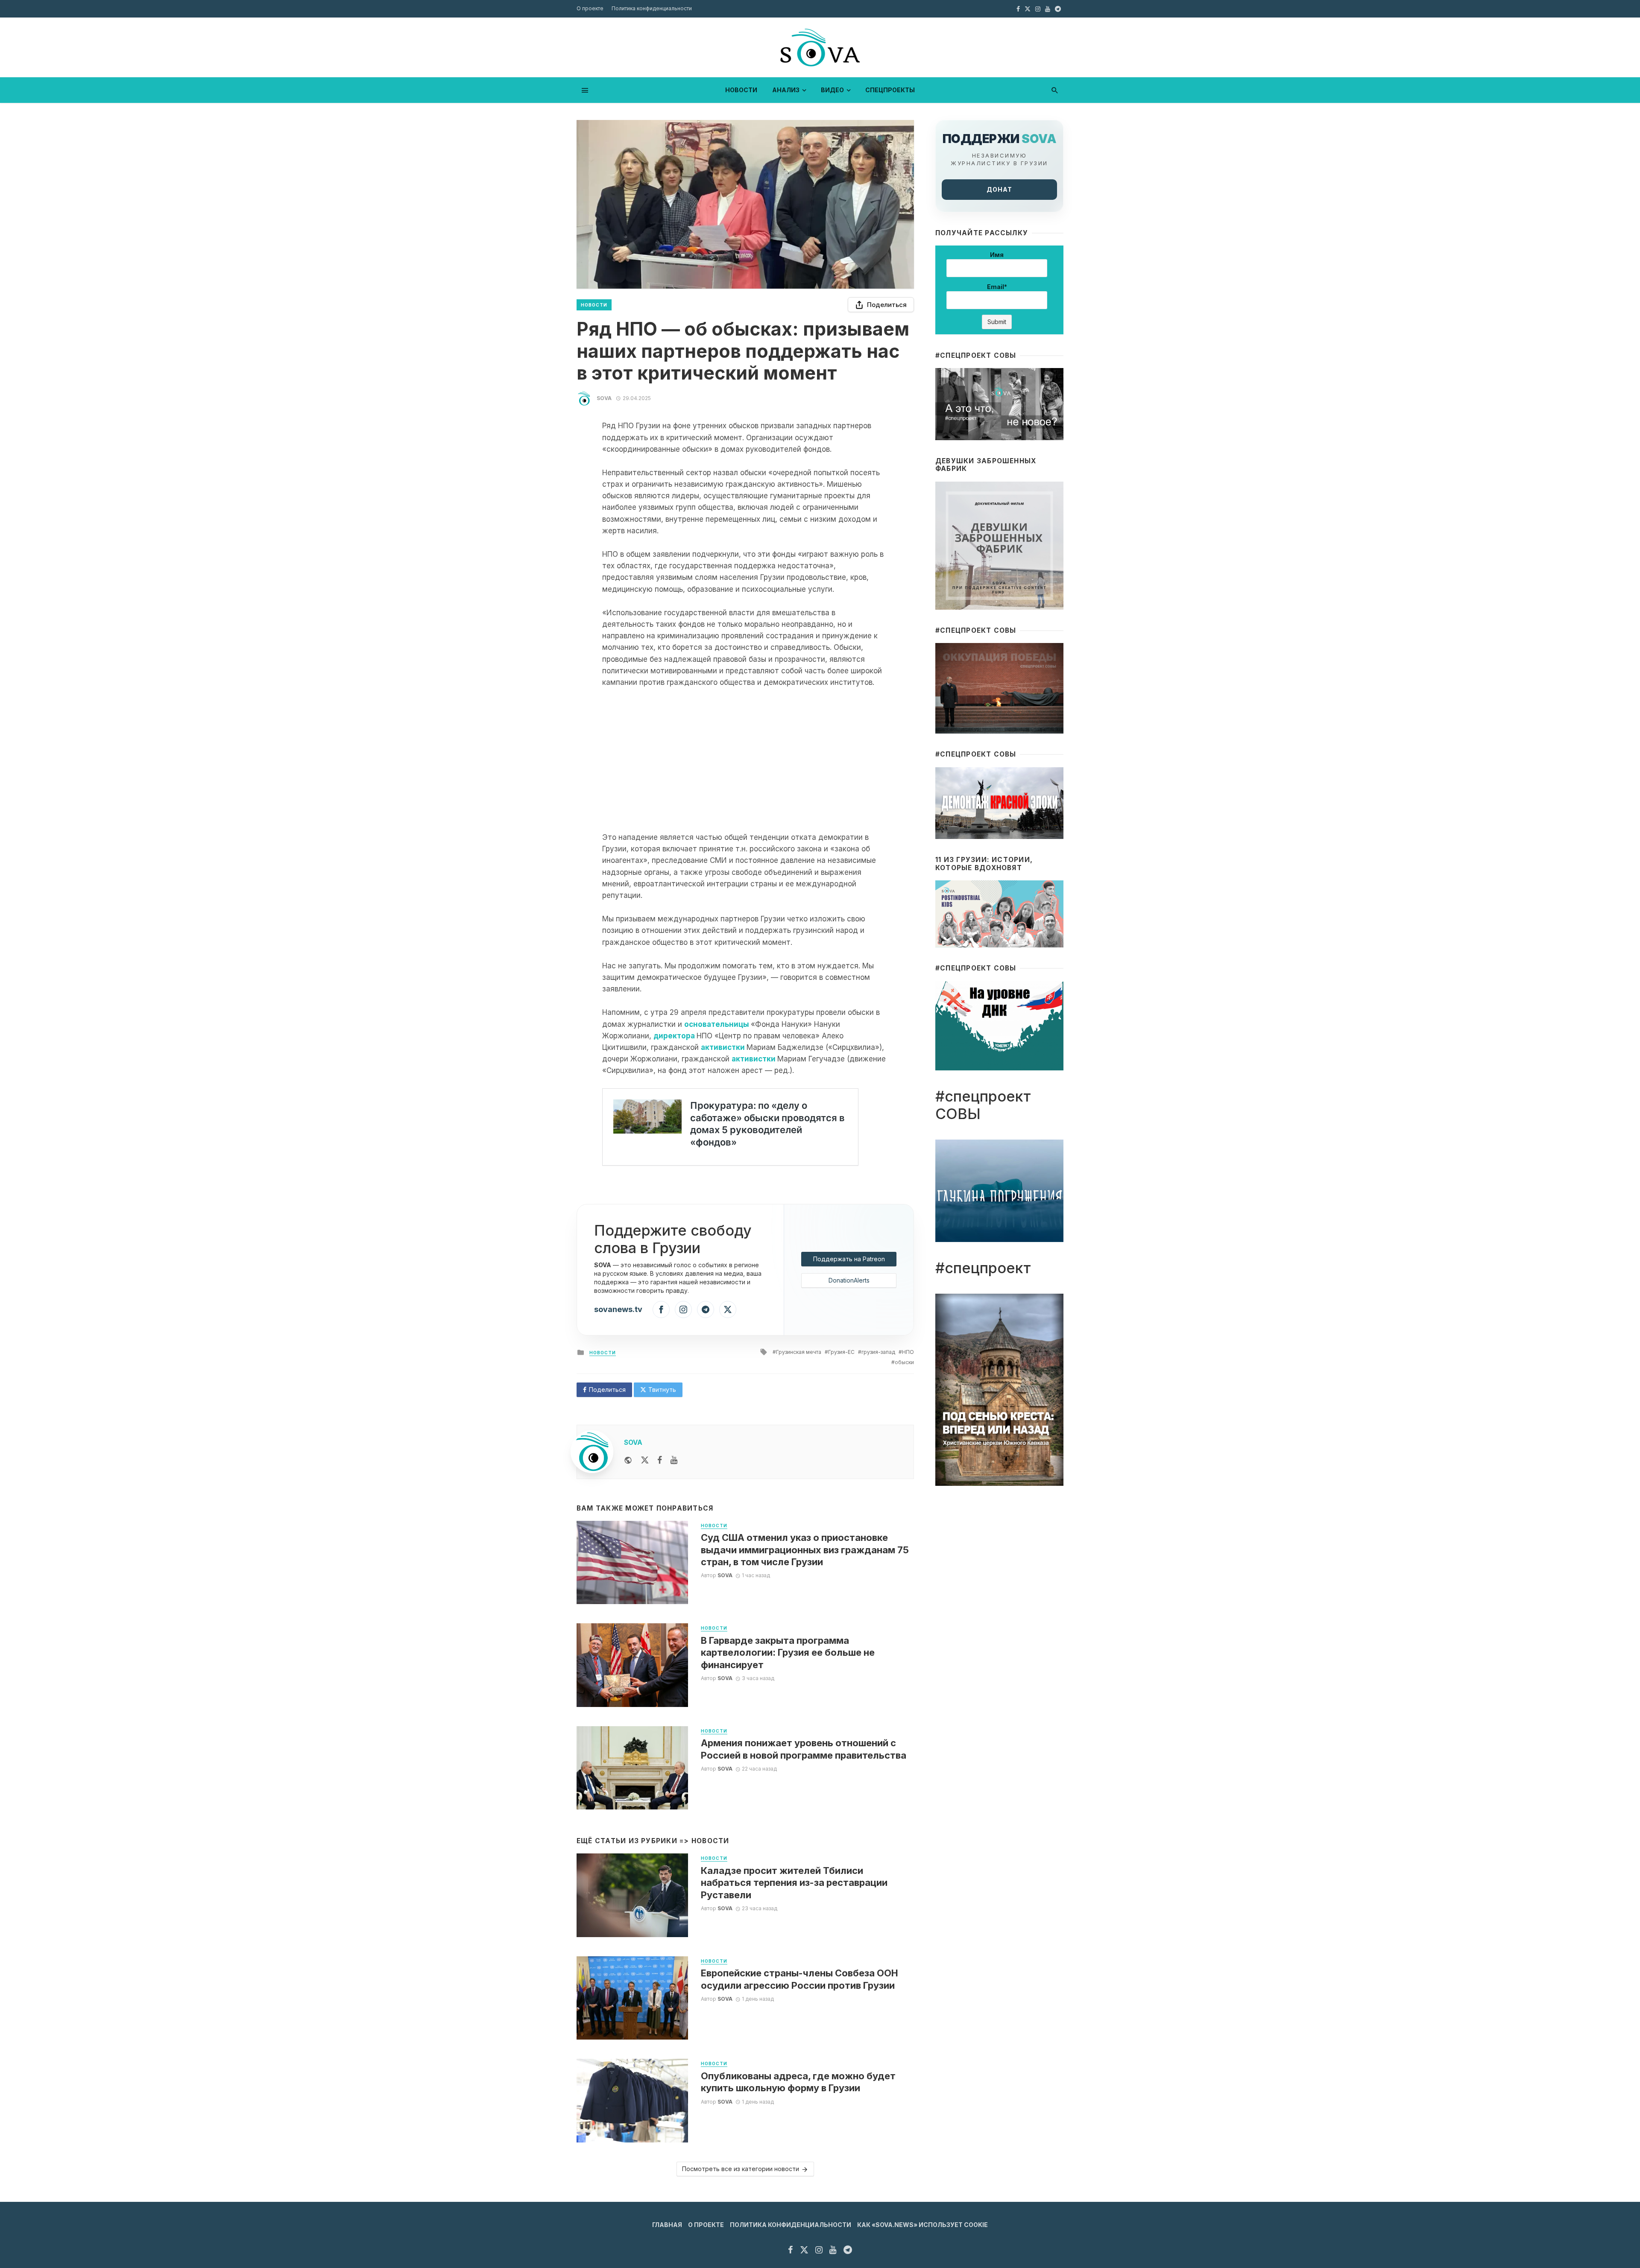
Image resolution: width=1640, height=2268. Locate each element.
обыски (904, 1362)
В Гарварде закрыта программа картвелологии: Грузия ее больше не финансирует (788, 1653)
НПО (908, 1352)
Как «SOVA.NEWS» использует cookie (922, 2225)
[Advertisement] (745, 760)
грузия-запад (878, 1352)
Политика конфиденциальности (652, 8)
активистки (723, 1047)
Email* (997, 287)
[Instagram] (683, 1309)
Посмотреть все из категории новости (741, 2169)
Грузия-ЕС (841, 1352)
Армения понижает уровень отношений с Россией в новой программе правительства (804, 1749)
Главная (667, 2225)
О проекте (590, 8)
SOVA (604, 398)
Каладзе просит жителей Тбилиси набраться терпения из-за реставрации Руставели (794, 1883)
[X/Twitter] (728, 1309)
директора (674, 1036)
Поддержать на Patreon (849, 1259)
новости (741, 90)
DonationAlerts (849, 1280)
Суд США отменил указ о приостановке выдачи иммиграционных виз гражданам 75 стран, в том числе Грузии (805, 1550)
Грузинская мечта (799, 1352)
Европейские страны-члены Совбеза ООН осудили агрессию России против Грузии (799, 1979)
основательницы (717, 1024)
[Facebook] (661, 1309)
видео (832, 90)
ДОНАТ (999, 189)
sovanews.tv (618, 1309)
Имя (997, 255)
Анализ (786, 90)
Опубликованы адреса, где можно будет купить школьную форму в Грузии (798, 2082)
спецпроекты (890, 90)
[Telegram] (706, 1309)
